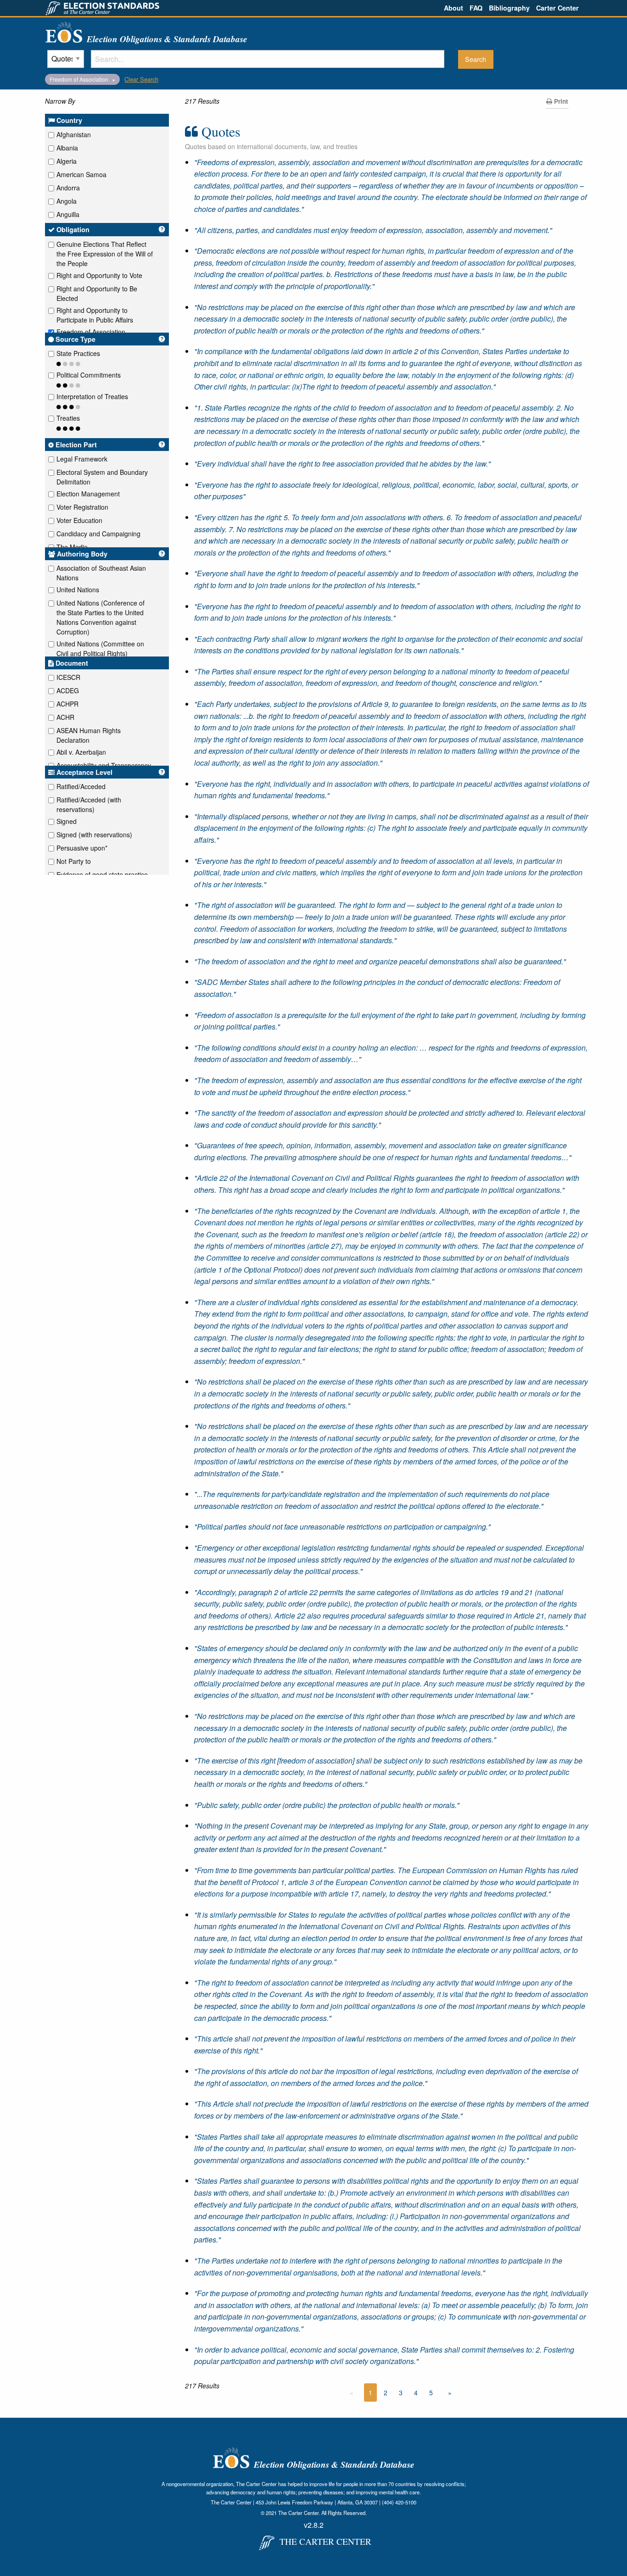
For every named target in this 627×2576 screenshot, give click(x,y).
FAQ (476, 8)
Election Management (88, 494)
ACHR (65, 717)
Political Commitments (89, 375)
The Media (72, 547)
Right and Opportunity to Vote (99, 275)
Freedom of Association (91, 332)
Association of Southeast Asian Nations (101, 573)
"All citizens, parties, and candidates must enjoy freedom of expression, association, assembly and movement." (373, 230)
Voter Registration (82, 507)
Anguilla (68, 214)
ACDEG (68, 690)
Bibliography (509, 8)
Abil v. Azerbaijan (81, 752)
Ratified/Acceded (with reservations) (89, 804)
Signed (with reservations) (94, 835)
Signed (67, 821)
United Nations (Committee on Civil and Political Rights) (100, 648)
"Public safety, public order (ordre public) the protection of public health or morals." (327, 1805)
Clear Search (141, 79)
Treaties (68, 418)
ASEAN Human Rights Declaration (89, 735)
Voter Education (79, 520)
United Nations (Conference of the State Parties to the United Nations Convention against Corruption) (101, 617)
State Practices (78, 353)
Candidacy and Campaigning (98, 534)
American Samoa (81, 174)
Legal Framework (82, 459)
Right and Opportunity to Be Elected (97, 293)
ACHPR (67, 704)
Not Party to (74, 861)
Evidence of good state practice (102, 874)
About (453, 8)
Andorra (68, 188)
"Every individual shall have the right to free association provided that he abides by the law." (342, 464)
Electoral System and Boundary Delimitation (102, 477)
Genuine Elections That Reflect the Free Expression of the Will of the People (105, 254)
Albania (67, 148)
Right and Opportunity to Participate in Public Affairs (95, 315)
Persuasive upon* (82, 848)
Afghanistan (74, 134)
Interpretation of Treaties (92, 396)
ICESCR (68, 677)
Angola (67, 201)
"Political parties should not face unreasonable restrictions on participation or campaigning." (342, 1527)
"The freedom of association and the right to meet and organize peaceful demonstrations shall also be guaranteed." (380, 961)
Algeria (67, 161)
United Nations (78, 590)
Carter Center (557, 8)
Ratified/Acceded (81, 786)
